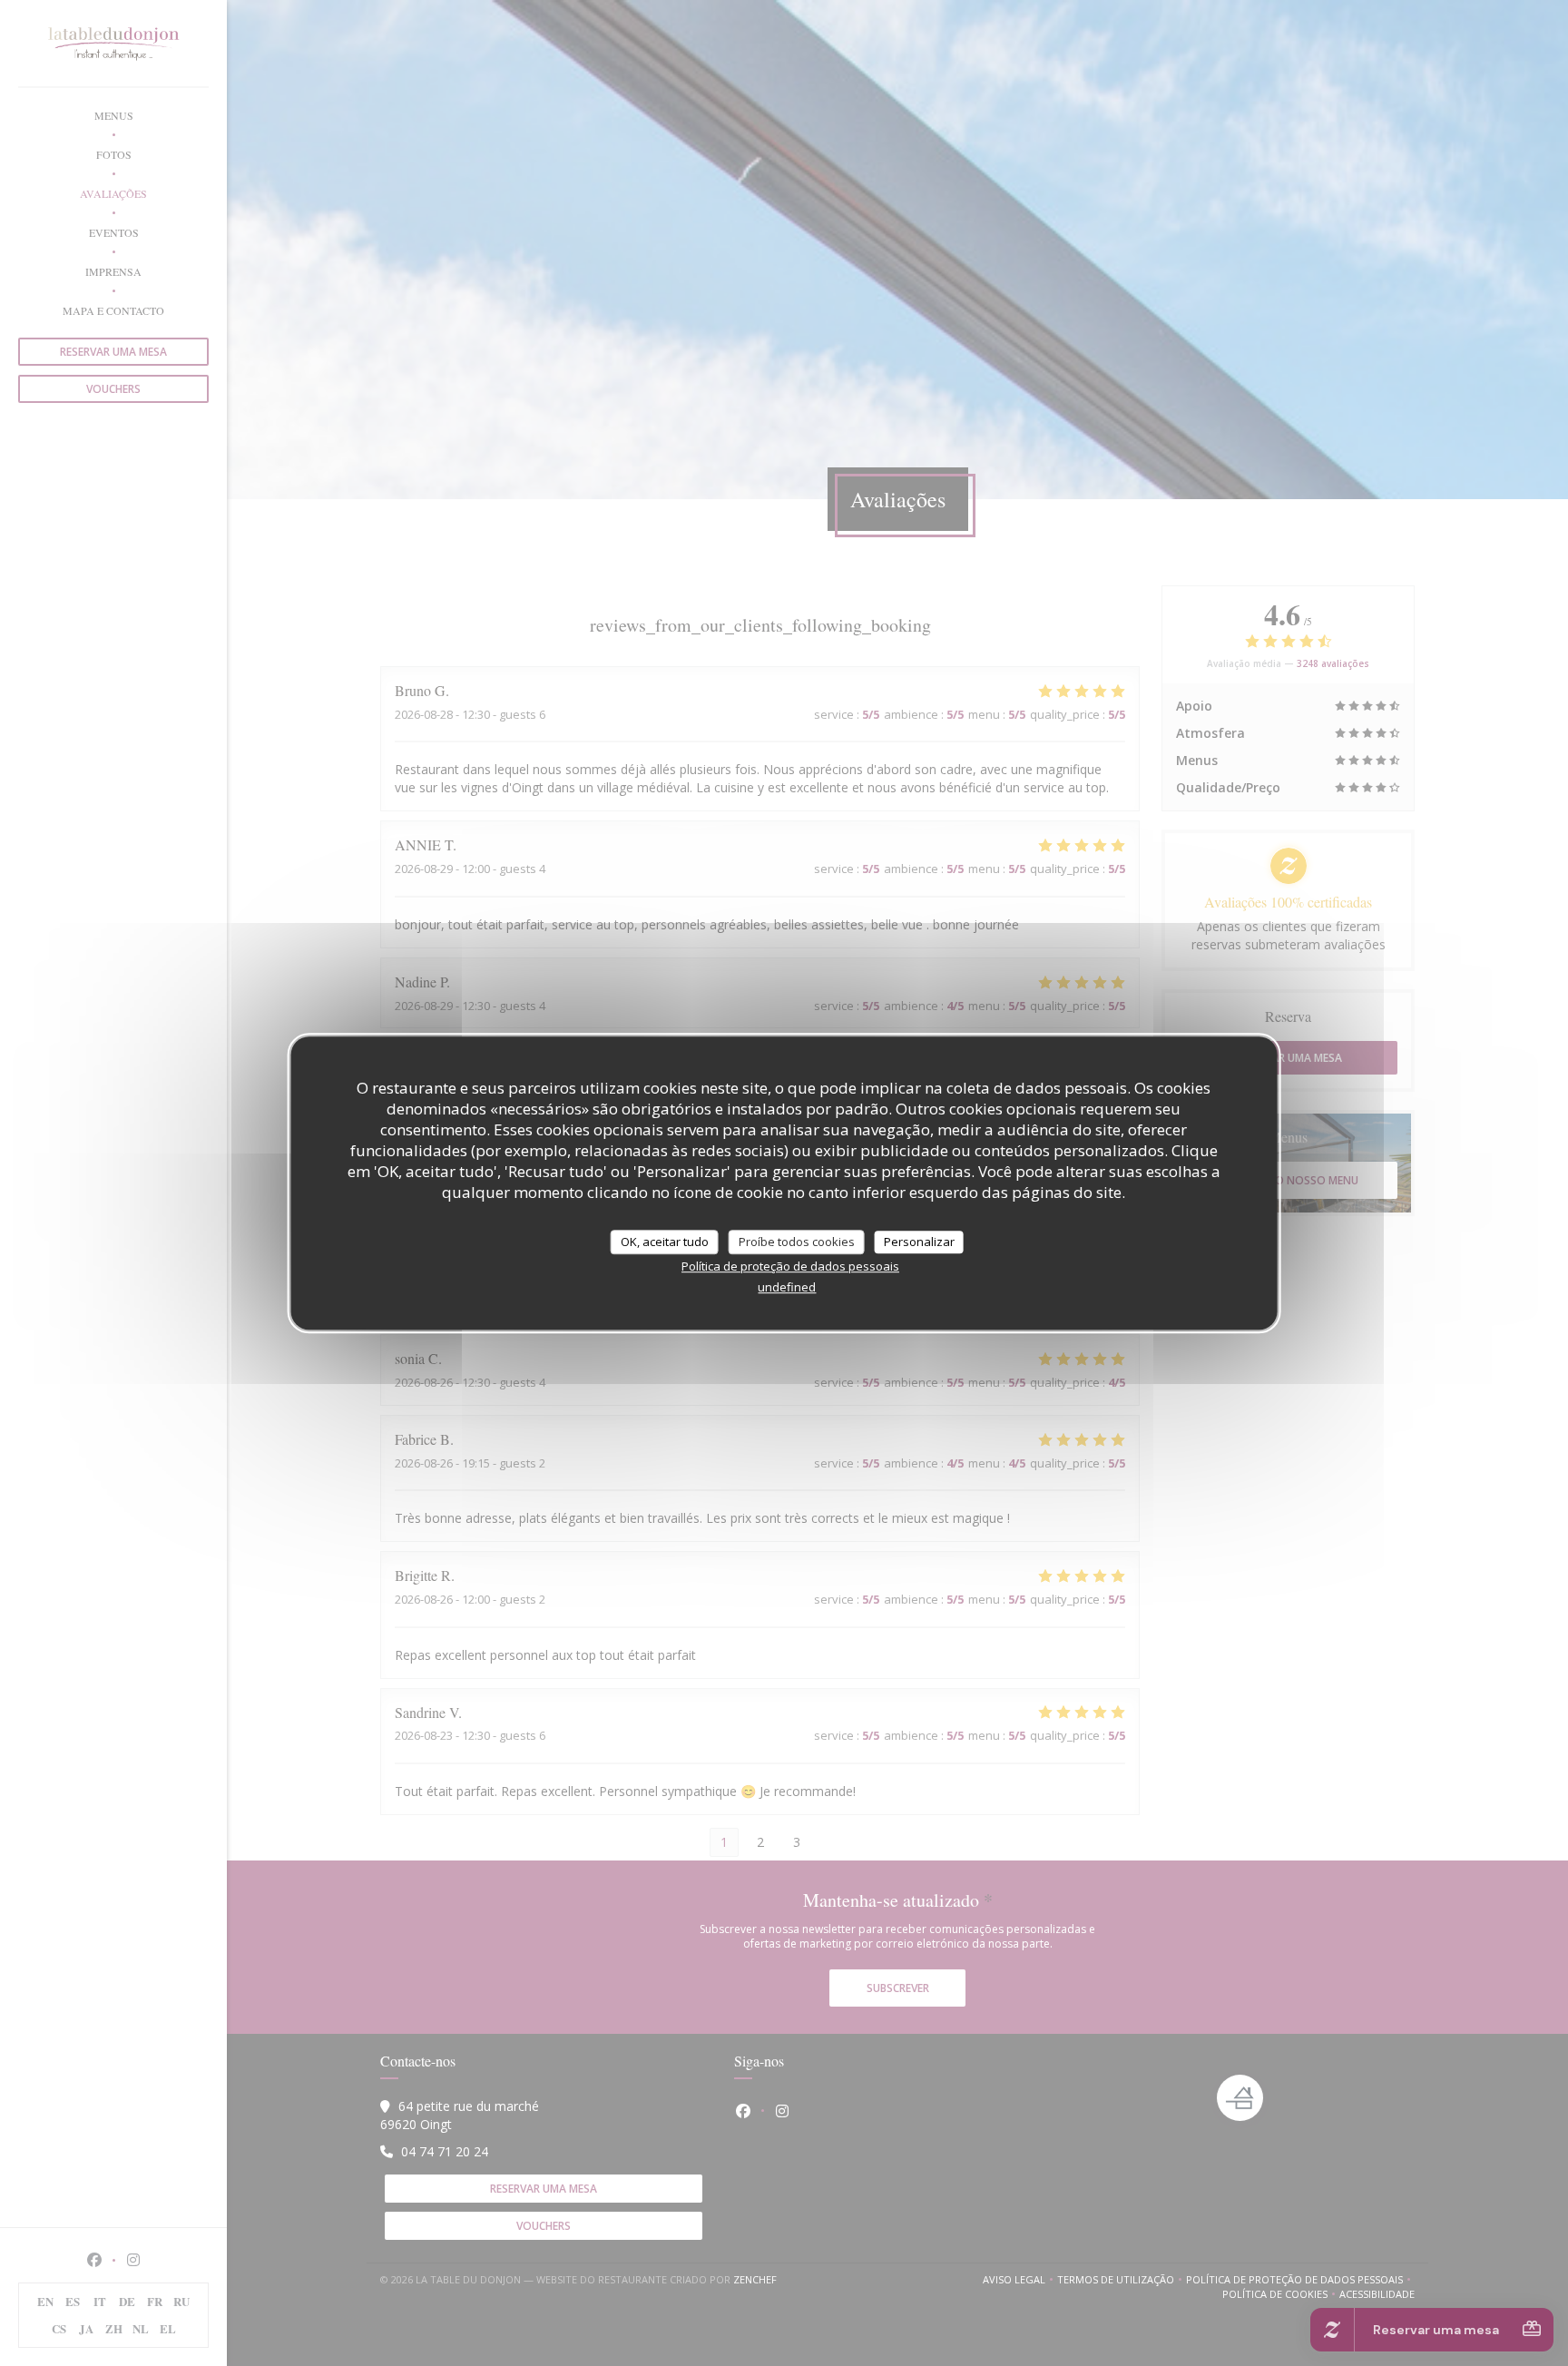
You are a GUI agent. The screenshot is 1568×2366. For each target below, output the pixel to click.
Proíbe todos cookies (797, 1242)
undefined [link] (787, 1287)
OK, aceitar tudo (665, 1242)
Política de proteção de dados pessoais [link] (790, 1266)
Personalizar (919, 1242)
